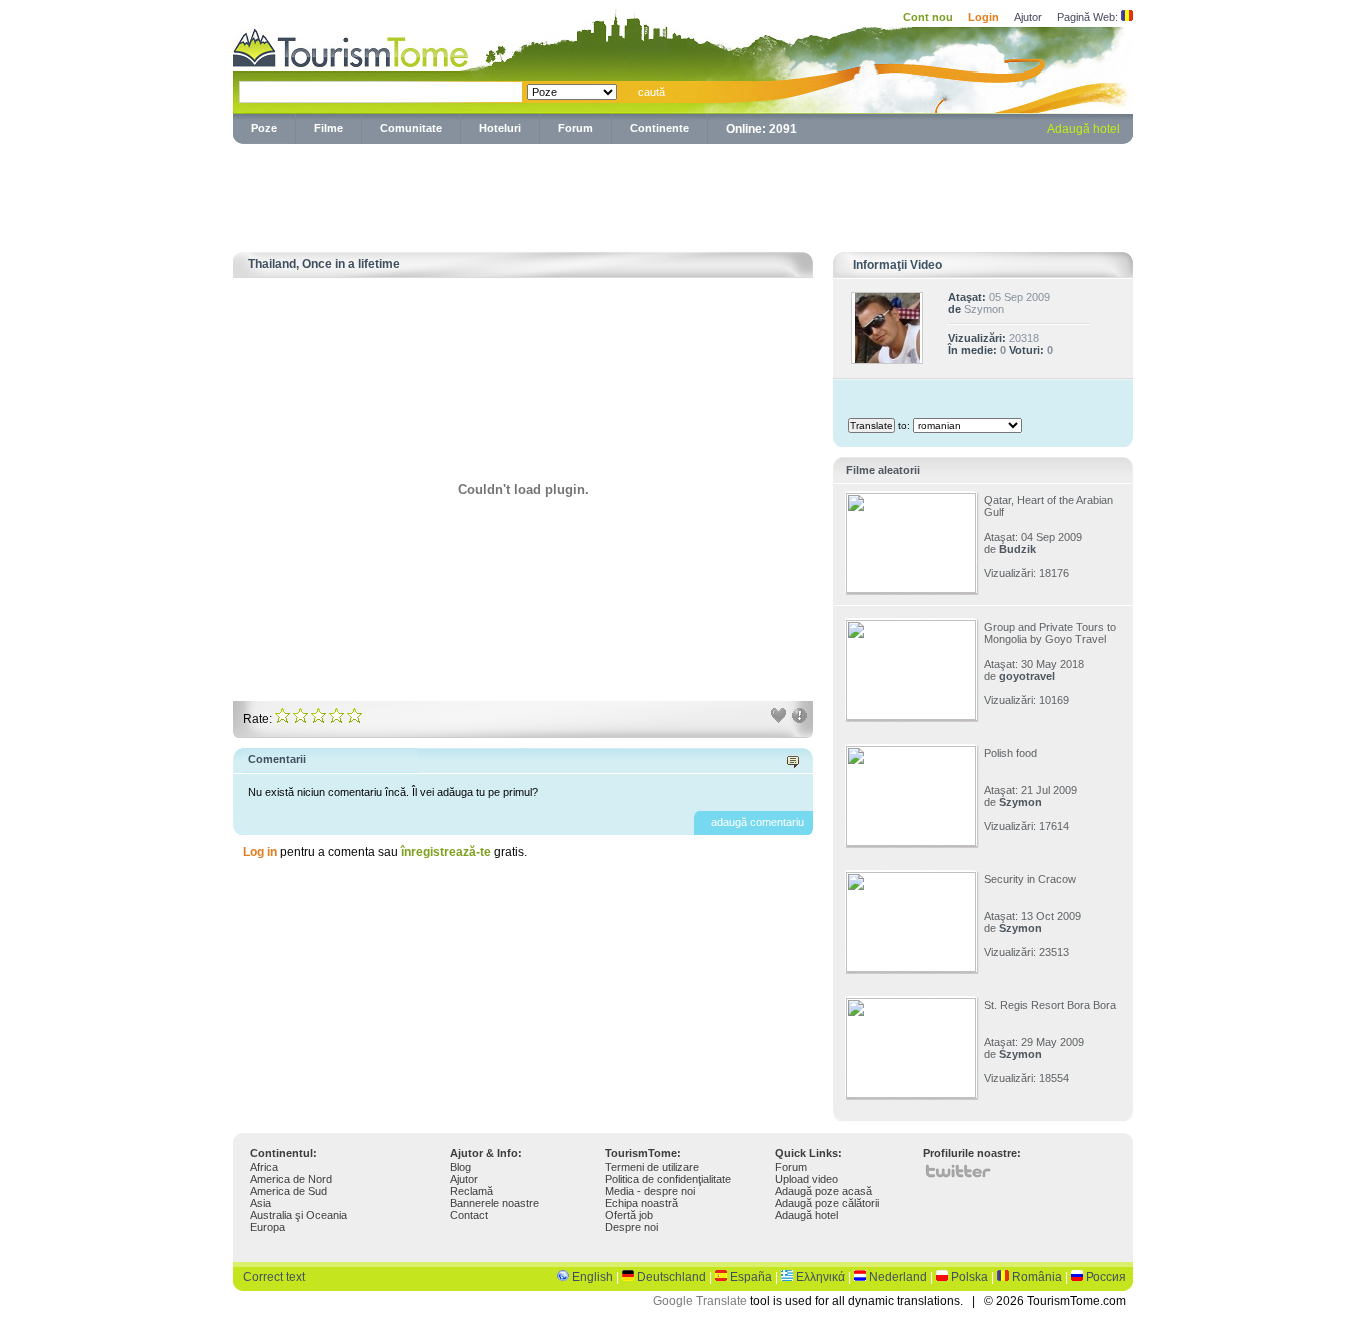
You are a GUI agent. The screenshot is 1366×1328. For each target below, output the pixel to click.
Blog (460, 1167)
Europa (267, 1227)
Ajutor (1028, 17)
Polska (969, 1277)
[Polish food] (911, 842)
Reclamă (471, 1191)
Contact (469, 1215)
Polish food (1010, 753)
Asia (260, 1203)
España (751, 1277)
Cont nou (928, 17)
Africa (264, 1167)
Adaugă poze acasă (823, 1191)
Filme (328, 128)
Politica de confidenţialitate (668, 1179)
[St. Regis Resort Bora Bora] (911, 1094)
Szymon (984, 309)
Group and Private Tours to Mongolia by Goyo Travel (1050, 633)
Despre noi (631, 1227)
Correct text (274, 1277)
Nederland (898, 1277)
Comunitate (411, 128)
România (1037, 1277)
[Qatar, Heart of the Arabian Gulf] (911, 589)
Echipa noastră (641, 1203)
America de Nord (291, 1179)
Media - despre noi (650, 1191)
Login (983, 17)
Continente (659, 128)
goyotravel (1027, 676)
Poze (264, 128)
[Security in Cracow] (911, 968)
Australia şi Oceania (298, 1215)
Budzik (1017, 549)
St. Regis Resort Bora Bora (1050, 1005)
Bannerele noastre (494, 1203)
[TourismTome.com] (351, 45)
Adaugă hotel (1083, 129)
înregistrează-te (446, 852)
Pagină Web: (1087, 17)
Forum (575, 128)
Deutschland (671, 1277)
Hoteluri (500, 128)
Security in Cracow (1030, 879)
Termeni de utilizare (652, 1167)
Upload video (806, 1179)
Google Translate (700, 1301)
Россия (1106, 1277)
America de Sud (288, 1191)
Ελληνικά (820, 1277)
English (592, 1277)
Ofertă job (629, 1215)
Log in (260, 852)
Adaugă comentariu (757, 822)
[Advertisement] (683, 194)
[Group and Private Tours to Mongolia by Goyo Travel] (911, 716)
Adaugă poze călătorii (827, 1203)
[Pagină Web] (1127, 17)
